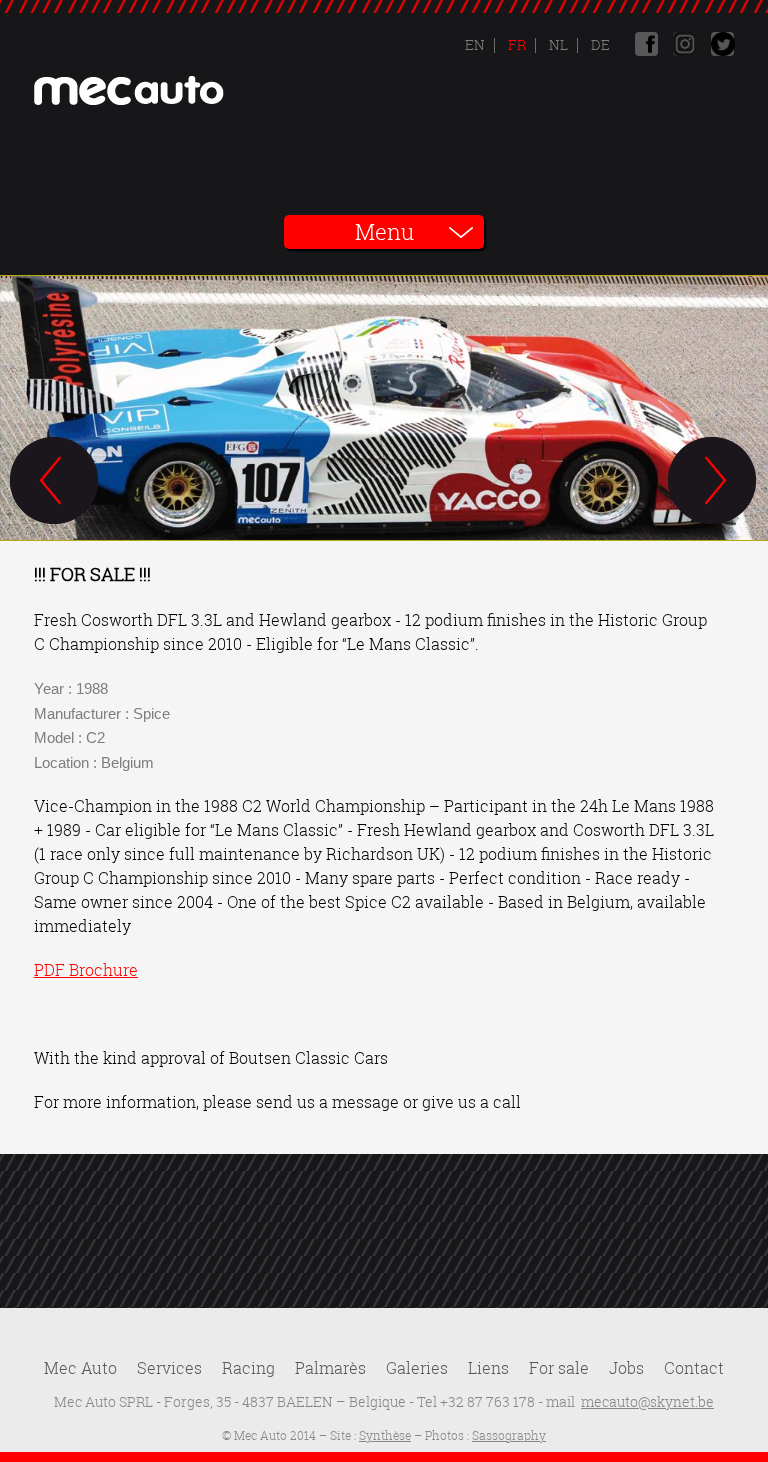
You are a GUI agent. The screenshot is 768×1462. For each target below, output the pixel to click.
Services (169, 1368)
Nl (557, 44)
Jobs (626, 1368)
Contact (694, 1368)
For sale (559, 1368)
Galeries (417, 1368)
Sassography (509, 1435)
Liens (488, 1368)
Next (713, 482)
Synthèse (385, 1435)
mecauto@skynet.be (647, 1401)
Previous (55, 482)
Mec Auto (80, 1368)
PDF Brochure (86, 970)
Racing (248, 1368)
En (475, 44)
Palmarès (330, 1368)
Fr (515, 44)
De (599, 44)
